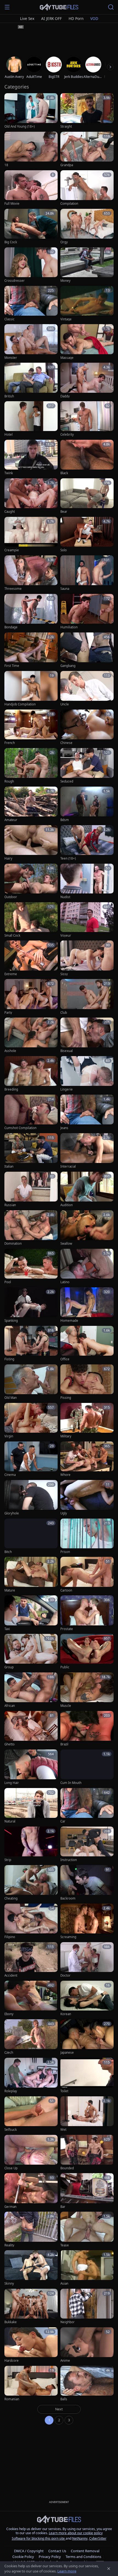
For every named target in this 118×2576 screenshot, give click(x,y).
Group (9, 1667)
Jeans (64, 1128)
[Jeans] (87, 1113)
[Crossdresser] (31, 265)
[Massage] (87, 342)
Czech (9, 2053)
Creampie (12, 550)
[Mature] (31, 1575)
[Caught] (31, 496)
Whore (65, 1475)
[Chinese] (87, 727)
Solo (64, 550)
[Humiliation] (87, 612)
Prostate (67, 1629)
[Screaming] (87, 1922)
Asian (64, 2284)
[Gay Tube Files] (59, 7)
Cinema (10, 1475)
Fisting (9, 1359)
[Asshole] (31, 1035)
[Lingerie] (87, 1074)
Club (64, 1013)
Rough (9, 781)
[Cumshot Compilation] (31, 1113)
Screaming (68, 1937)
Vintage (66, 319)
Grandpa (67, 165)
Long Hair (12, 1783)
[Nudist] (87, 882)
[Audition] (87, 1190)
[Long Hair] (31, 1767)
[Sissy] (87, 958)
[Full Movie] (31, 188)
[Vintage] (87, 304)
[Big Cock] (31, 227)
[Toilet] (87, 2076)
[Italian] (31, 1151)
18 (6, 165)
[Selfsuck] (31, 2114)
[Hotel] (31, 419)
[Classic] (31, 304)
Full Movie (12, 204)
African (10, 1706)
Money (65, 281)
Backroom (68, 1898)
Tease (65, 2245)
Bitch (8, 1552)
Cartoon (66, 1590)
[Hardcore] (31, 2345)
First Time (12, 666)
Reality (9, 2245)
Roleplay (11, 2091)
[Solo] (87, 535)
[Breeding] (31, 1074)
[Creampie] (31, 535)
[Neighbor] (87, 2307)
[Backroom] (87, 1883)
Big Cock (11, 242)
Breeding (11, 1089)
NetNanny (80, 2538)
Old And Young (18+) (19, 127)
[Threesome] (31, 573)
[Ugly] (87, 1498)
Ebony (9, 2014)
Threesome (13, 589)
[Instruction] (87, 1844)
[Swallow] (87, 1228)
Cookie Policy (23, 2557)
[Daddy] (87, 381)
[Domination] (31, 1228)
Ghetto (9, 1744)
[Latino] (87, 1267)
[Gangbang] (87, 650)
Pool (8, 1282)
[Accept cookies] (109, 2569)
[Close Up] (31, 2153)
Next (59, 2409)
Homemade (69, 1321)
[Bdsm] (87, 805)
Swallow (66, 1244)
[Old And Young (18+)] (31, 111)
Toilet (64, 2091)
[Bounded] (87, 2153)
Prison (65, 1552)
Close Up (11, 2168)
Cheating (11, 1898)
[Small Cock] (31, 920)
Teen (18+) (68, 858)
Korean (66, 2014)
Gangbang (68, 666)
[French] (31, 727)
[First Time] (31, 650)
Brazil (64, 1744)
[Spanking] (31, 1305)
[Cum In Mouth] (87, 1767)
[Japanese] (87, 2037)
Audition (67, 1205)
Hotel (9, 435)
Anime (65, 2361)
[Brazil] (87, 1729)
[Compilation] (87, 188)
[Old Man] (31, 1382)
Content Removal (85, 2551)
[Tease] (87, 2230)
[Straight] (87, 111)
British (9, 396)
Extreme (11, 974)
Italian (9, 1167)
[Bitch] (31, 1536)
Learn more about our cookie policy (76, 2533)
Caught (10, 512)
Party (8, 1013)
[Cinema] (31, 1459)
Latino (65, 1282)
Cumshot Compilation (20, 1128)
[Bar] (87, 2191)
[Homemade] (87, 1305)
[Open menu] (7, 7)
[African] (31, 1690)
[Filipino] (31, 1922)
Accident (11, 1976)
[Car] (87, 1806)
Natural (10, 1821)
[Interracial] (87, 1151)
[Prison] (87, 1536)
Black (64, 473)
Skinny (9, 2284)
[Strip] (31, 1844)
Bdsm (65, 820)
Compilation (69, 204)
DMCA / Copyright (29, 2551)
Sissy (64, 974)
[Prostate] (87, 1613)
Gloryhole (12, 1513)
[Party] (31, 997)
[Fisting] (31, 1344)
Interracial (68, 1167)
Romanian (12, 2399)
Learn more (67, 2571)
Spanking (11, 1321)
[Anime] (87, 2345)
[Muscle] (87, 1690)
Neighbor (68, 2322)
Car (63, 1821)
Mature (10, 1590)
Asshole (10, 1051)
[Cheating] (31, 1883)
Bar (63, 2207)
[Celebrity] (87, 419)
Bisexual (67, 1051)
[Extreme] (31, 958)
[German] (31, 2191)
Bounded (67, 2168)
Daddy (65, 396)
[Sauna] (87, 573)
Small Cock (12, 936)
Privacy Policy (50, 2557)
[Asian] (87, 2268)
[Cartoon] (87, 1575)
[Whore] (87, 1459)
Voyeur (66, 936)
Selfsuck (11, 2130)
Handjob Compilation (20, 704)
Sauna (65, 589)
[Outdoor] (31, 882)
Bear (64, 512)
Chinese (66, 743)
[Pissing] (87, 1382)
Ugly (64, 1513)
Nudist (65, 897)
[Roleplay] (31, 2076)
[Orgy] (87, 227)
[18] (31, 150)
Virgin (9, 1436)
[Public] (87, 1652)
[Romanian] (31, 2384)
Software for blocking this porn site (39, 2538)
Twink (9, 473)
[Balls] (87, 2384)
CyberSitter (98, 2538)
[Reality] (31, 2230)
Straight (66, 127)
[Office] (87, 1344)
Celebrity (67, 435)
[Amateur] (31, 805)
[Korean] (87, 1999)
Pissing (66, 1398)
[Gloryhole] (31, 1498)
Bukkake (11, 2322)
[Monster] (31, 342)
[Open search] (111, 7)
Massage (67, 358)
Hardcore (12, 2361)
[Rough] (31, 766)
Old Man (11, 1398)
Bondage (11, 627)
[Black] (87, 458)
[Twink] (31, 458)
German (10, 2207)
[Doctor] (87, 1960)
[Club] (87, 997)
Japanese (67, 2053)
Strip (8, 1860)
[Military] (87, 1421)
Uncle (65, 704)
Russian (10, 1205)
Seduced (67, 781)
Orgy (64, 242)
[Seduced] (87, 766)
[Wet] (87, 2114)
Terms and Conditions (83, 2557)
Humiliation (69, 627)
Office (65, 1359)
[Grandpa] (87, 150)
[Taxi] (31, 1613)
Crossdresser (15, 281)
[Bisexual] (87, 1035)
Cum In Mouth (71, 1783)
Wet (63, 2130)
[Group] (31, 1652)
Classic (9, 319)
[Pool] (31, 1267)
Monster (11, 358)
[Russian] (31, 1190)
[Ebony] (31, 1999)
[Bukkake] (31, 2307)
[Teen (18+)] (87, 843)
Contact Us (57, 2551)
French (10, 743)
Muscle (66, 1706)
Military (66, 1436)
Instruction (69, 1860)
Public (65, 1667)
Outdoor (11, 897)
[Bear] (87, 496)
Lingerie (67, 1089)
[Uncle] (87, 689)
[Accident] (31, 1960)
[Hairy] (31, 843)
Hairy (8, 858)
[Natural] (31, 1806)
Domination (13, 1244)
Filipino (10, 1937)
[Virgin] (31, 1421)
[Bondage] (31, 612)
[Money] (87, 265)
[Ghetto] (31, 1729)
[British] (31, 381)
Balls (64, 2399)
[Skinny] (31, 2268)
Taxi (7, 1629)
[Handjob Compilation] (31, 689)
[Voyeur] (87, 920)
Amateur (11, 820)
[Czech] (31, 2037)
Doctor (65, 1976)
